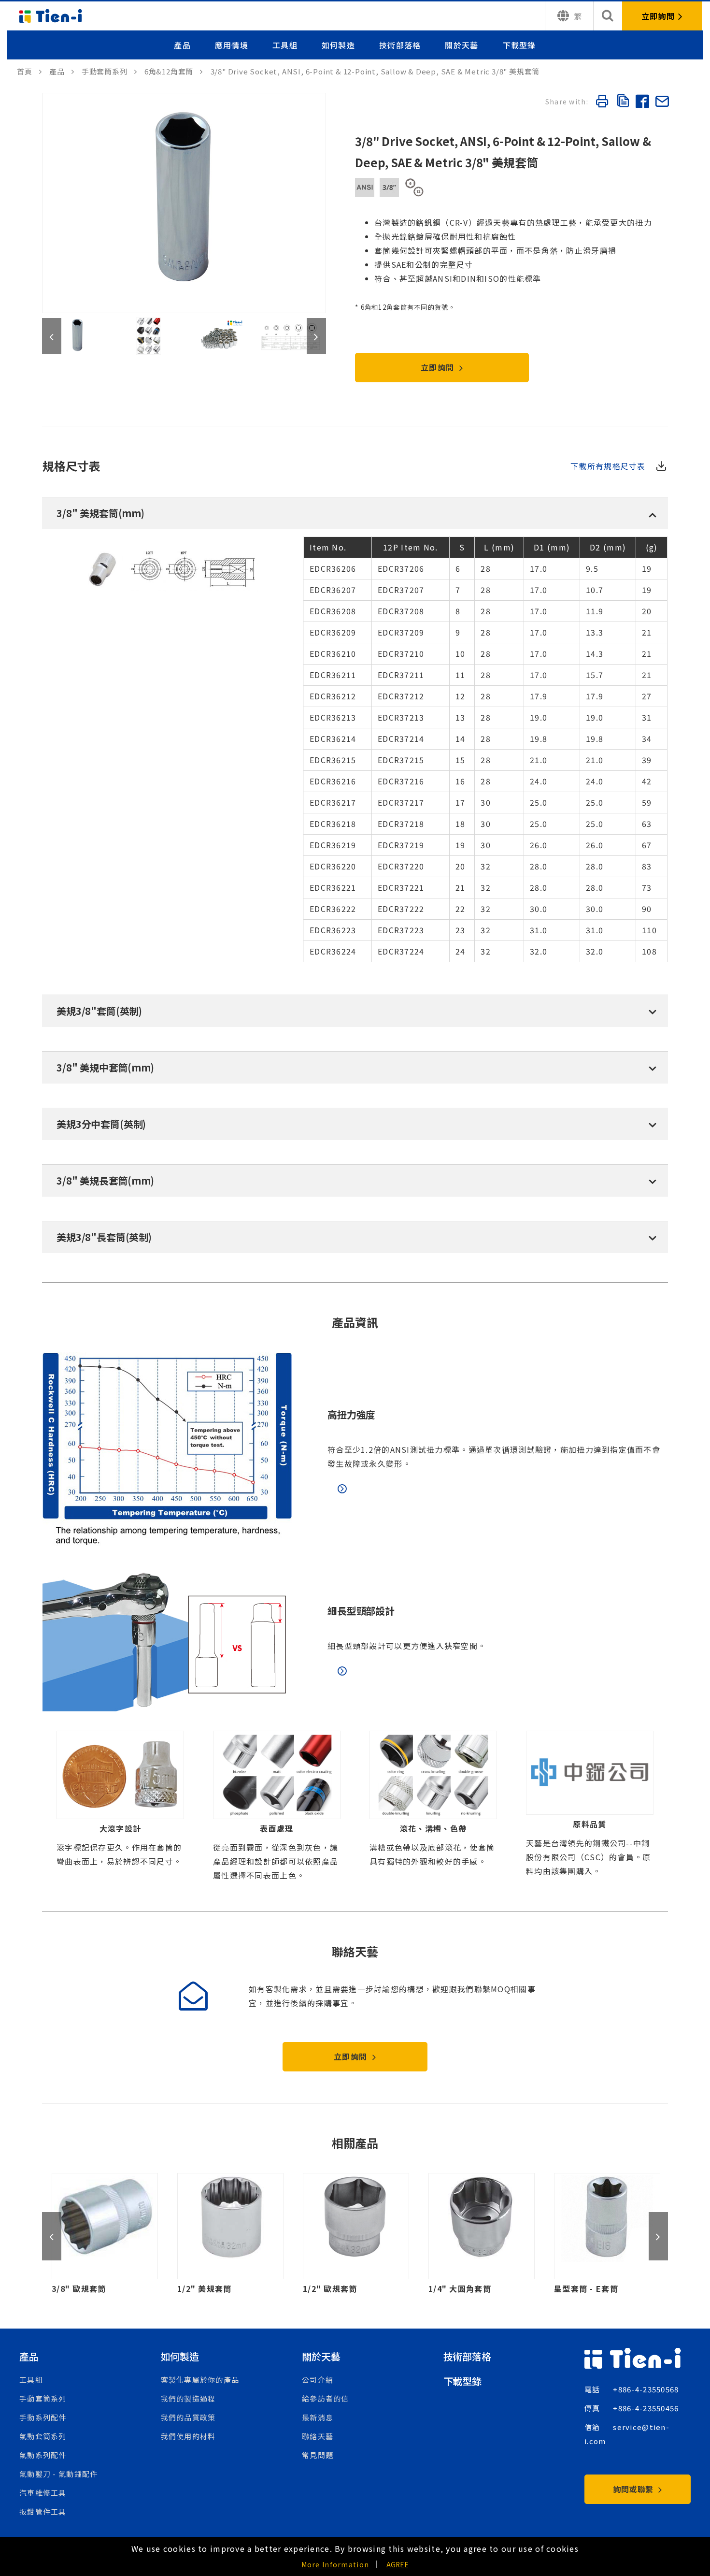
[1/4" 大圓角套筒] (356, 2234)
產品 (182, 45)
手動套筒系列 (43, 2398)
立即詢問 (439, 367)
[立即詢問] (662, 16)
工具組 (285, 45)
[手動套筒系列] (109, 71)
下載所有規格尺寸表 (608, 466)
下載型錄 (519, 45)
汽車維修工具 (43, 2493)
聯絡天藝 (318, 2436)
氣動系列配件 (43, 2455)
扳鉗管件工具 (43, 2511)
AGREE (398, 2564)
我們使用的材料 (188, 2436)
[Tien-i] (29, 71)
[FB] (642, 103)
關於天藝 (461, 45)
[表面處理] (277, 1807)
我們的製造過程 (188, 2398)
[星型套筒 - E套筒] (482, 2234)
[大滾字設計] (120, 1807)
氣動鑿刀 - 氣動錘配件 (58, 2474)
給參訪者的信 (326, 2398)
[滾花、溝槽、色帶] (433, 1807)
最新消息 (318, 2417)
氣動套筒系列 (43, 2436)
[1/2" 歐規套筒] (230, 2234)
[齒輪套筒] (607, 2234)
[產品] (62, 71)
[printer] (602, 103)
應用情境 (232, 45)
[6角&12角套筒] (174, 71)
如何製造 (338, 45)
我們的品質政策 (188, 2417)
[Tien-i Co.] (51, 16)
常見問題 (318, 2455)
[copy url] (622, 102)
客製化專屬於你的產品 (200, 2380)
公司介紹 (318, 2380)
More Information (335, 2564)
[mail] (662, 103)
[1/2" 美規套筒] (105, 2234)
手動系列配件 (43, 2417)
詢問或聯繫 (635, 2489)
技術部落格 (400, 45)
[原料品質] (590, 1807)
